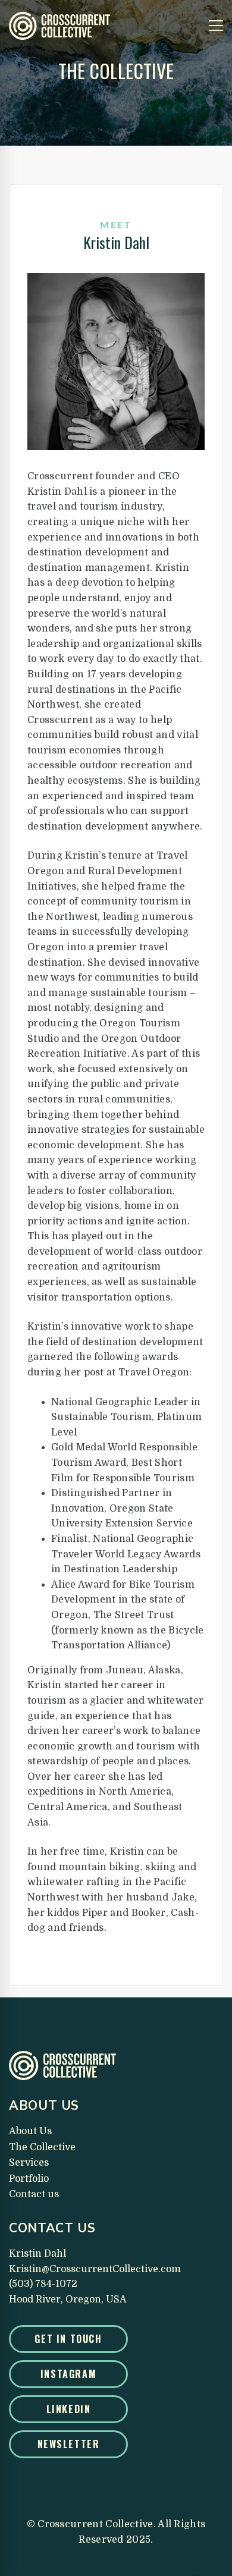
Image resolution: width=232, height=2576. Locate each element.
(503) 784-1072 (43, 2284)
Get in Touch (68, 2339)
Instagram (68, 2374)
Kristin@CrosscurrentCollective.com (95, 2269)
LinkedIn (69, 2409)
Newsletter (69, 2444)
